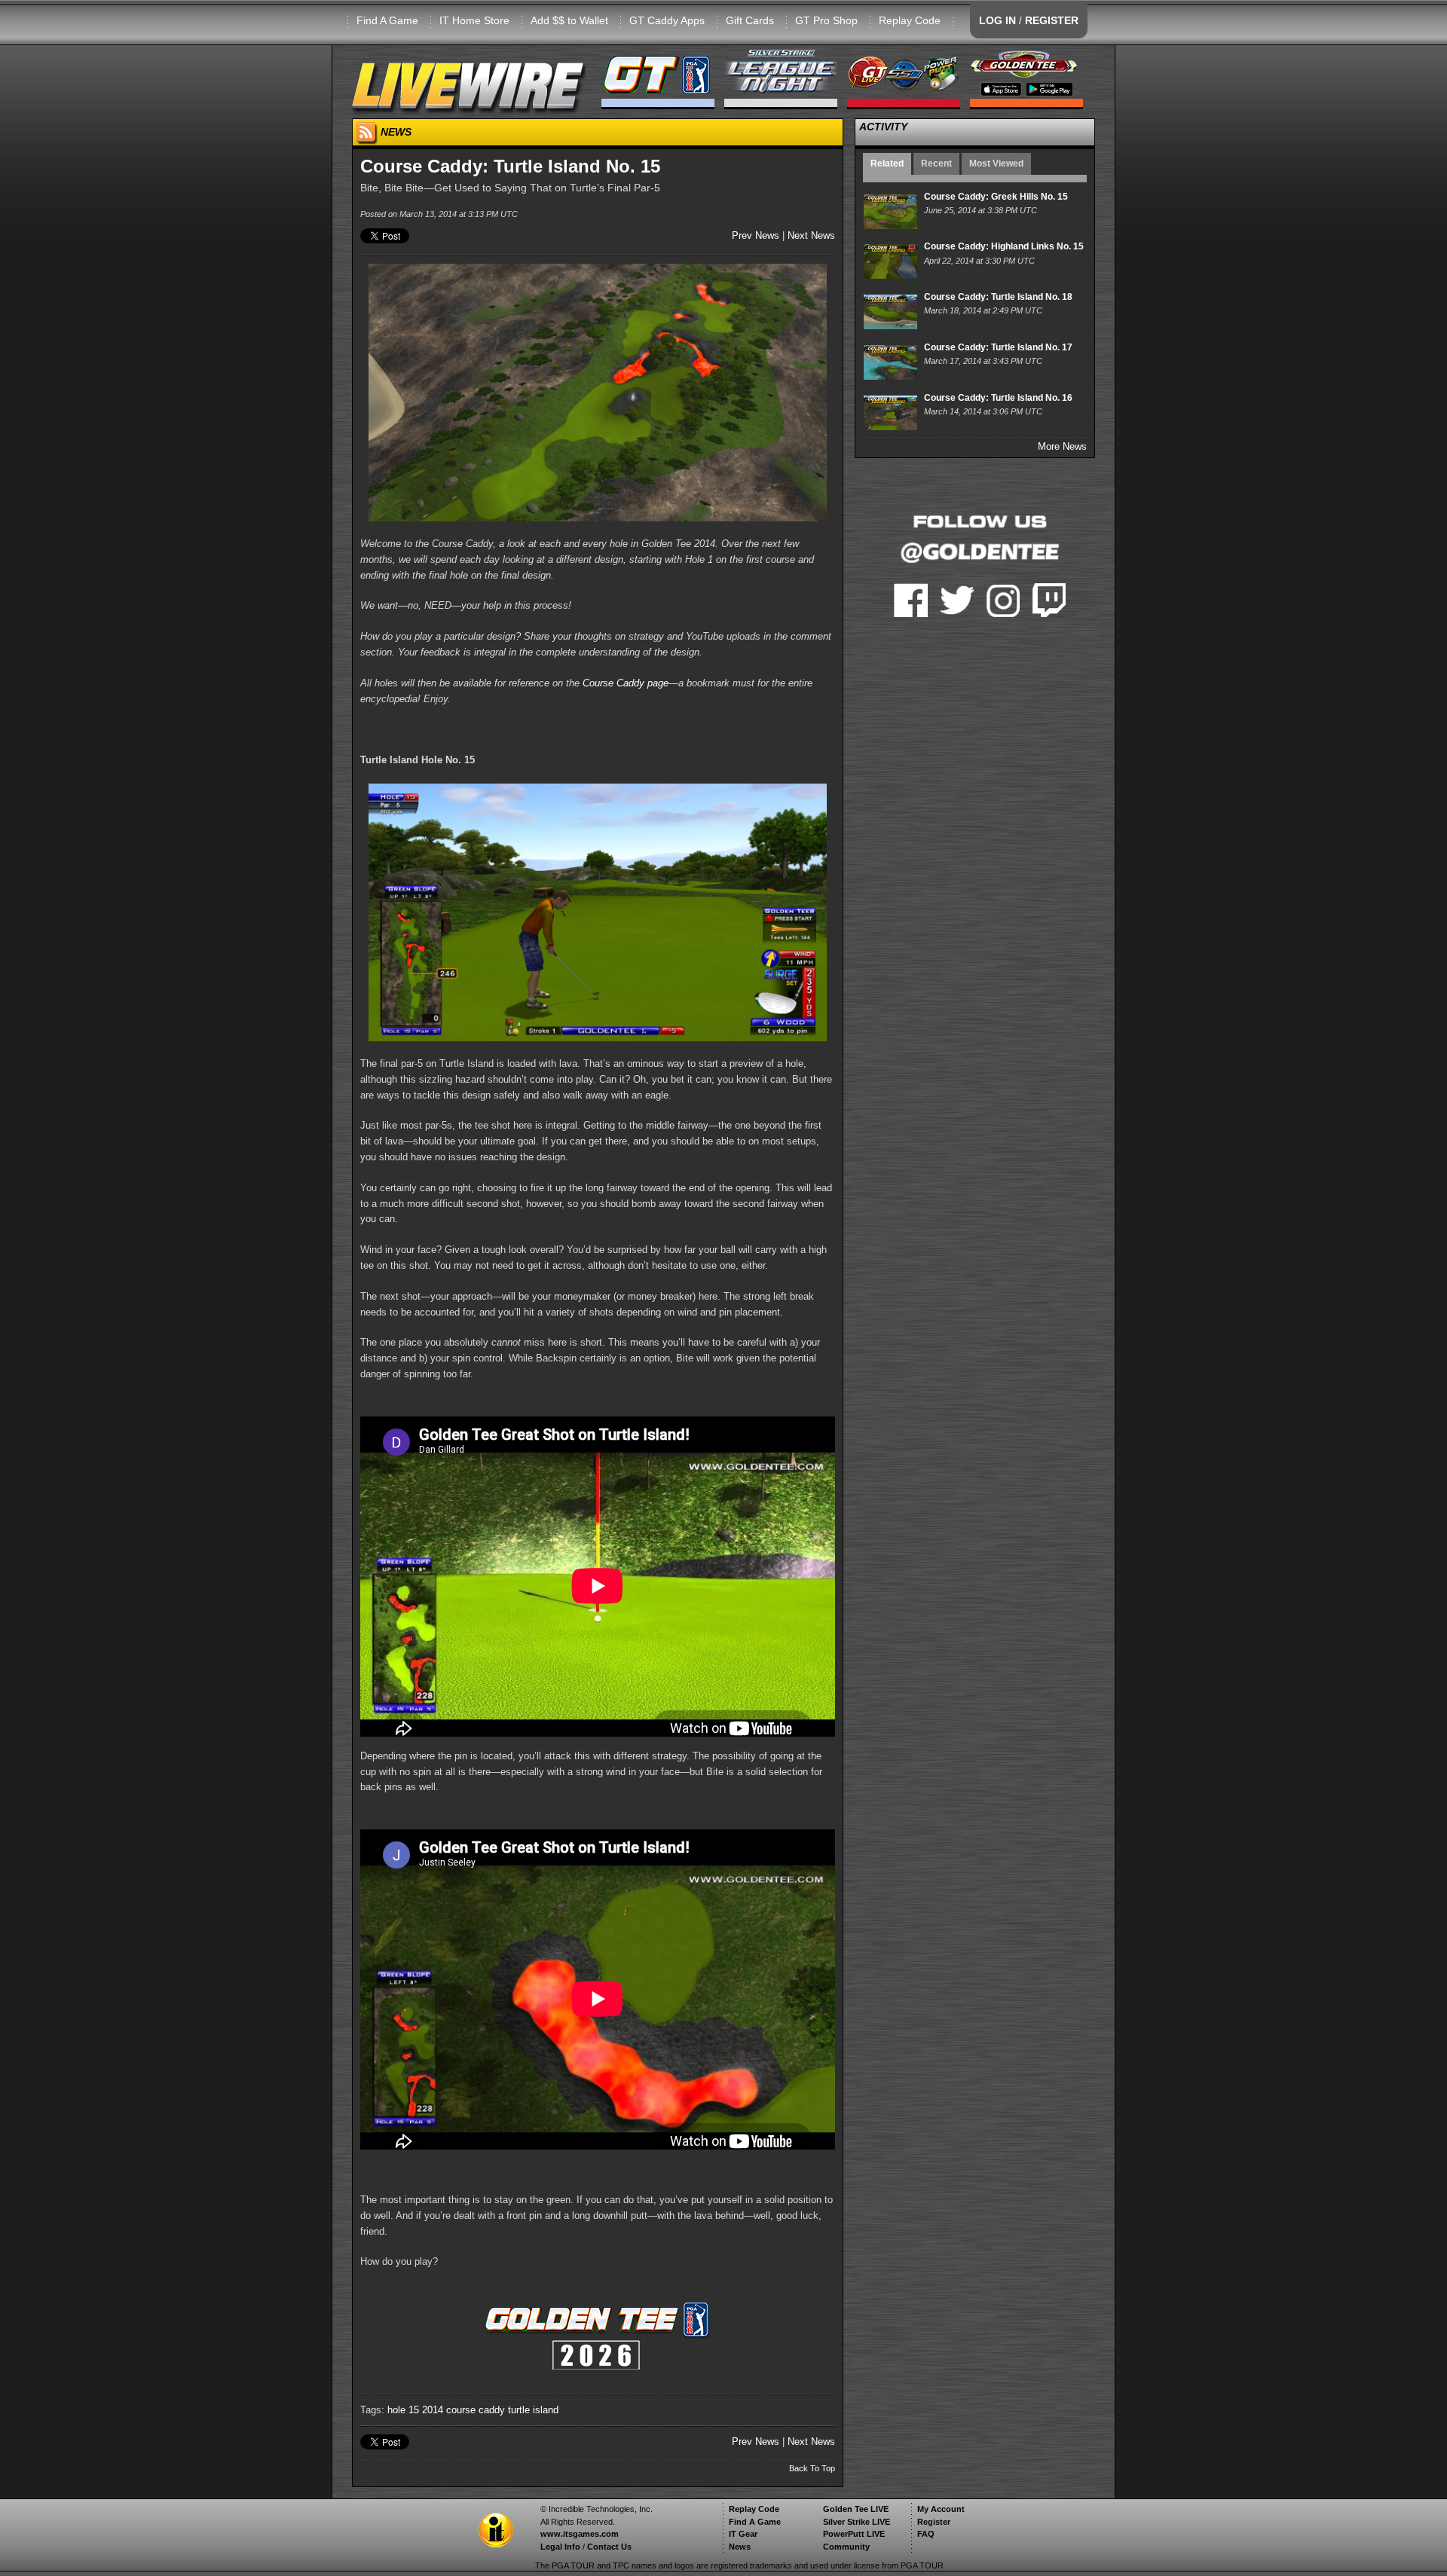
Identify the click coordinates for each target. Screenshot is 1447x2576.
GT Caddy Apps (667, 20)
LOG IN (997, 20)
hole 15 (403, 2410)
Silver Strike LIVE (857, 2522)
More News (1062, 446)
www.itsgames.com (580, 2534)
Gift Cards (750, 20)
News (740, 2547)
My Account (941, 2509)
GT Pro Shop (826, 20)
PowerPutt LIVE (854, 2534)
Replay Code (910, 20)
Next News (811, 235)
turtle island (533, 2410)
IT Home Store (474, 20)
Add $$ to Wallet (569, 20)
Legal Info (560, 2547)
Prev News (756, 235)
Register (934, 2522)
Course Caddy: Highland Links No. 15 (1004, 246)
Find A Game (387, 20)
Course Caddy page (626, 683)
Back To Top (812, 2468)
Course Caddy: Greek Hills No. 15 (996, 197)
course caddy (476, 2410)
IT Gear (743, 2534)
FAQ (926, 2534)
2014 (433, 2410)
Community (846, 2547)
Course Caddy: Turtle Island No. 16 (998, 398)
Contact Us (609, 2547)
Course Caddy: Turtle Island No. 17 (998, 347)
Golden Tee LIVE (856, 2509)
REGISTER (1052, 20)
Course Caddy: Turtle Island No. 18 (998, 297)
